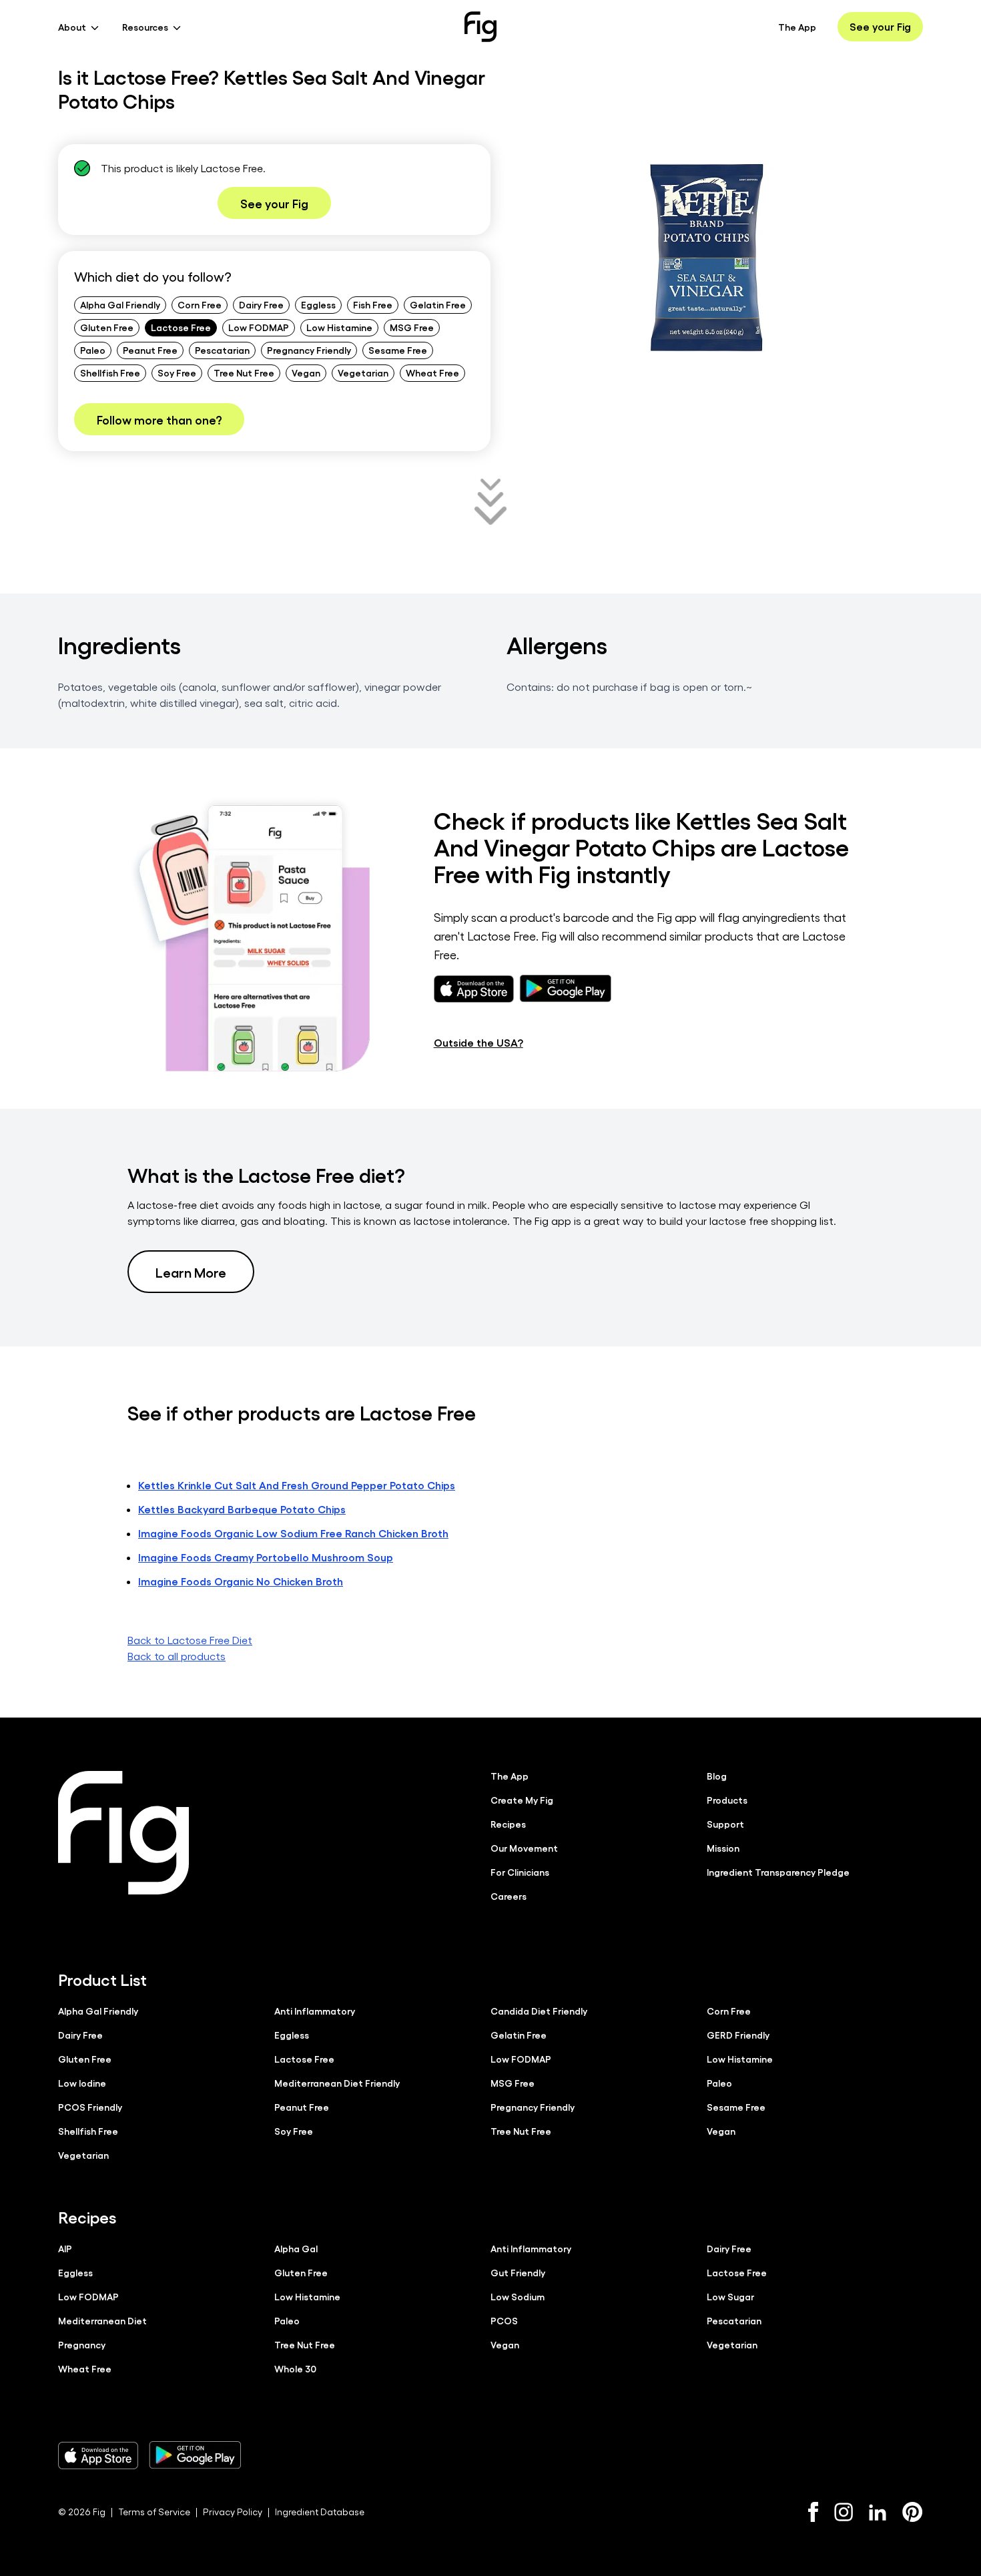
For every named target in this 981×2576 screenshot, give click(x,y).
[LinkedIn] (878, 2512)
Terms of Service (154, 2512)
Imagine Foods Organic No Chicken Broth (241, 1581)
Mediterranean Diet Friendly (337, 2083)
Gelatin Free (438, 304)
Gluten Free (107, 327)
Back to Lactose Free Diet (190, 1640)
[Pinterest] (913, 2512)
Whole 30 (295, 2368)
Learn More (191, 1272)
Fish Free (373, 304)
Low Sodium (518, 2296)
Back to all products (177, 1656)
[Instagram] (844, 2512)
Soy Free (177, 372)
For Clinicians (520, 1872)
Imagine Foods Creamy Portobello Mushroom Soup (266, 1557)
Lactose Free (181, 327)
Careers (509, 1896)
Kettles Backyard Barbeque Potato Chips (242, 1509)
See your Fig (880, 26)
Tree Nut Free (244, 372)
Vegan (306, 372)
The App (797, 27)
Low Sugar (730, 2296)
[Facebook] (813, 2512)
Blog (717, 1776)
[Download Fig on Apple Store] (98, 2455)
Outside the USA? (478, 1042)
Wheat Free (432, 372)
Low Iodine (82, 2083)
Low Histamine (339, 327)
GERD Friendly (738, 2035)
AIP (65, 2248)
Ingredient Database (320, 2512)
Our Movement (524, 1848)
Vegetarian (363, 372)
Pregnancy (82, 2344)
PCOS (504, 2320)
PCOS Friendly (90, 2107)
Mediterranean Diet (102, 2320)
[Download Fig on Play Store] (195, 2455)
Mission (723, 1848)
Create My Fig (522, 1800)
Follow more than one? (159, 419)
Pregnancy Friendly (309, 350)
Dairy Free (261, 304)
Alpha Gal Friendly (120, 304)
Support (725, 1824)
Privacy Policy (233, 2512)
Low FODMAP (259, 327)
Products (727, 1800)
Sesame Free (398, 350)
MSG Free (412, 327)
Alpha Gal (296, 2248)
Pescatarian (222, 350)
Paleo (93, 350)
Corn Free (200, 304)
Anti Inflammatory (315, 2011)
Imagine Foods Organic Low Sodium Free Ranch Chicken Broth (293, 1533)
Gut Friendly (518, 2272)
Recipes (508, 1824)
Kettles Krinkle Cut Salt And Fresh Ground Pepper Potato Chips (297, 1485)
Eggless (318, 304)
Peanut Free (150, 350)
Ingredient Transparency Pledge (778, 1872)
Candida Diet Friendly (539, 2011)
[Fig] (480, 27)
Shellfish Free (110, 372)
